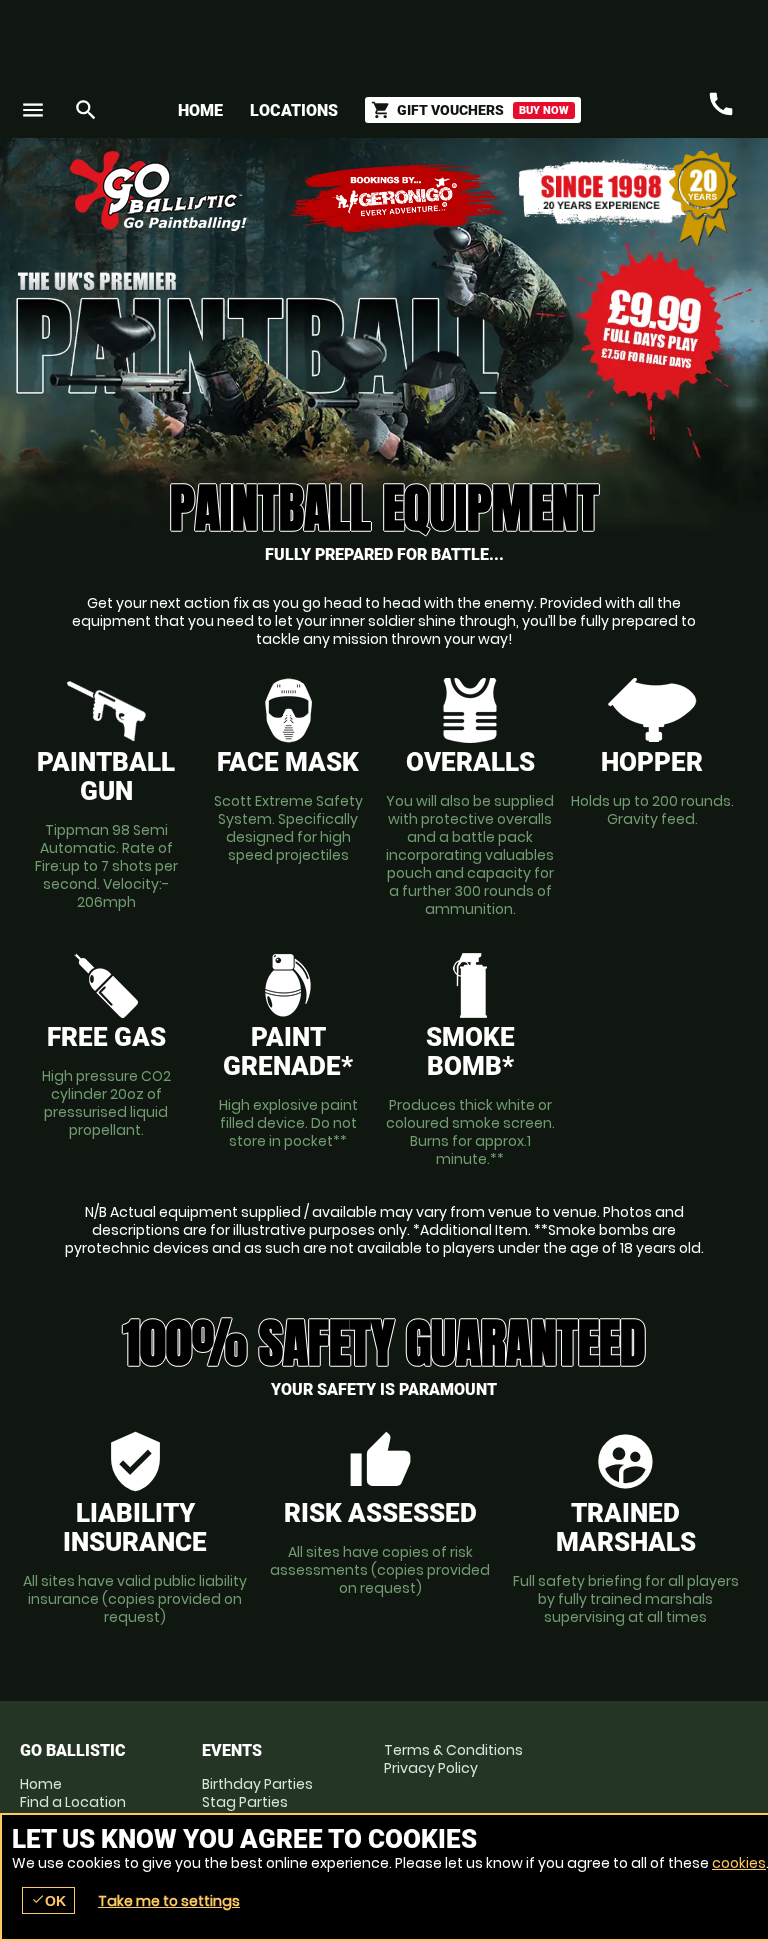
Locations (294, 110)
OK (48, 1900)
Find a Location (73, 1802)
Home (200, 110)
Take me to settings (169, 1901)
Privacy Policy (431, 1768)
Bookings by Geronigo (398, 198)
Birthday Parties (257, 1784)
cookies (739, 1863)
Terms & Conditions (453, 1750)
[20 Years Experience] (628, 198)
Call (721, 105)
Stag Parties (245, 1802)
